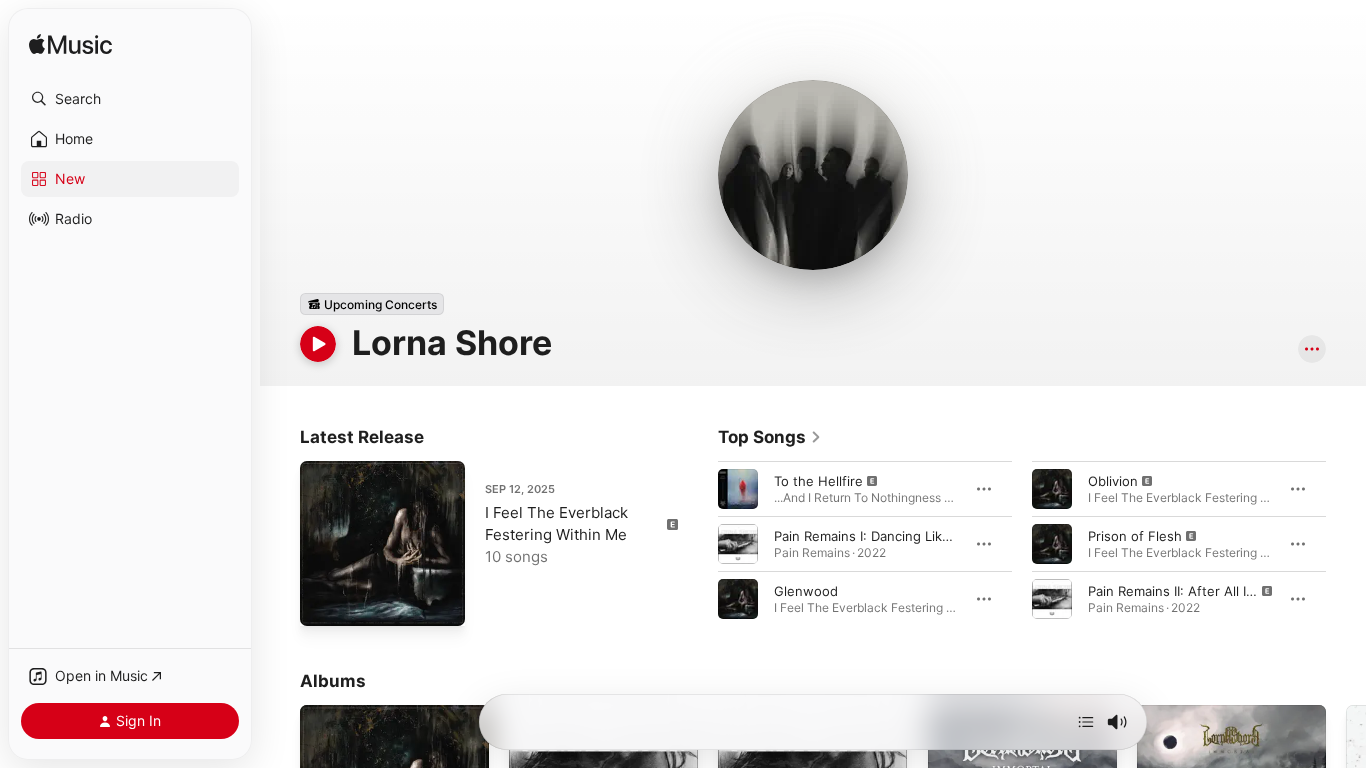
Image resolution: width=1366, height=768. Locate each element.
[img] (70, 45)
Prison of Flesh (1135, 536)
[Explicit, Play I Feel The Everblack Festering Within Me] (325, 601)
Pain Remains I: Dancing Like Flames (886, 536)
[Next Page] (1346, 544)
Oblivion (1113, 481)
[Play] (318, 344)
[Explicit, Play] (738, 489)
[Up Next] (1086, 722)
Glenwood (806, 591)
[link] (770, 437)
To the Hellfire (818, 481)
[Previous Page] (698, 544)
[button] (130, 99)
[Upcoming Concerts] (372, 304)
